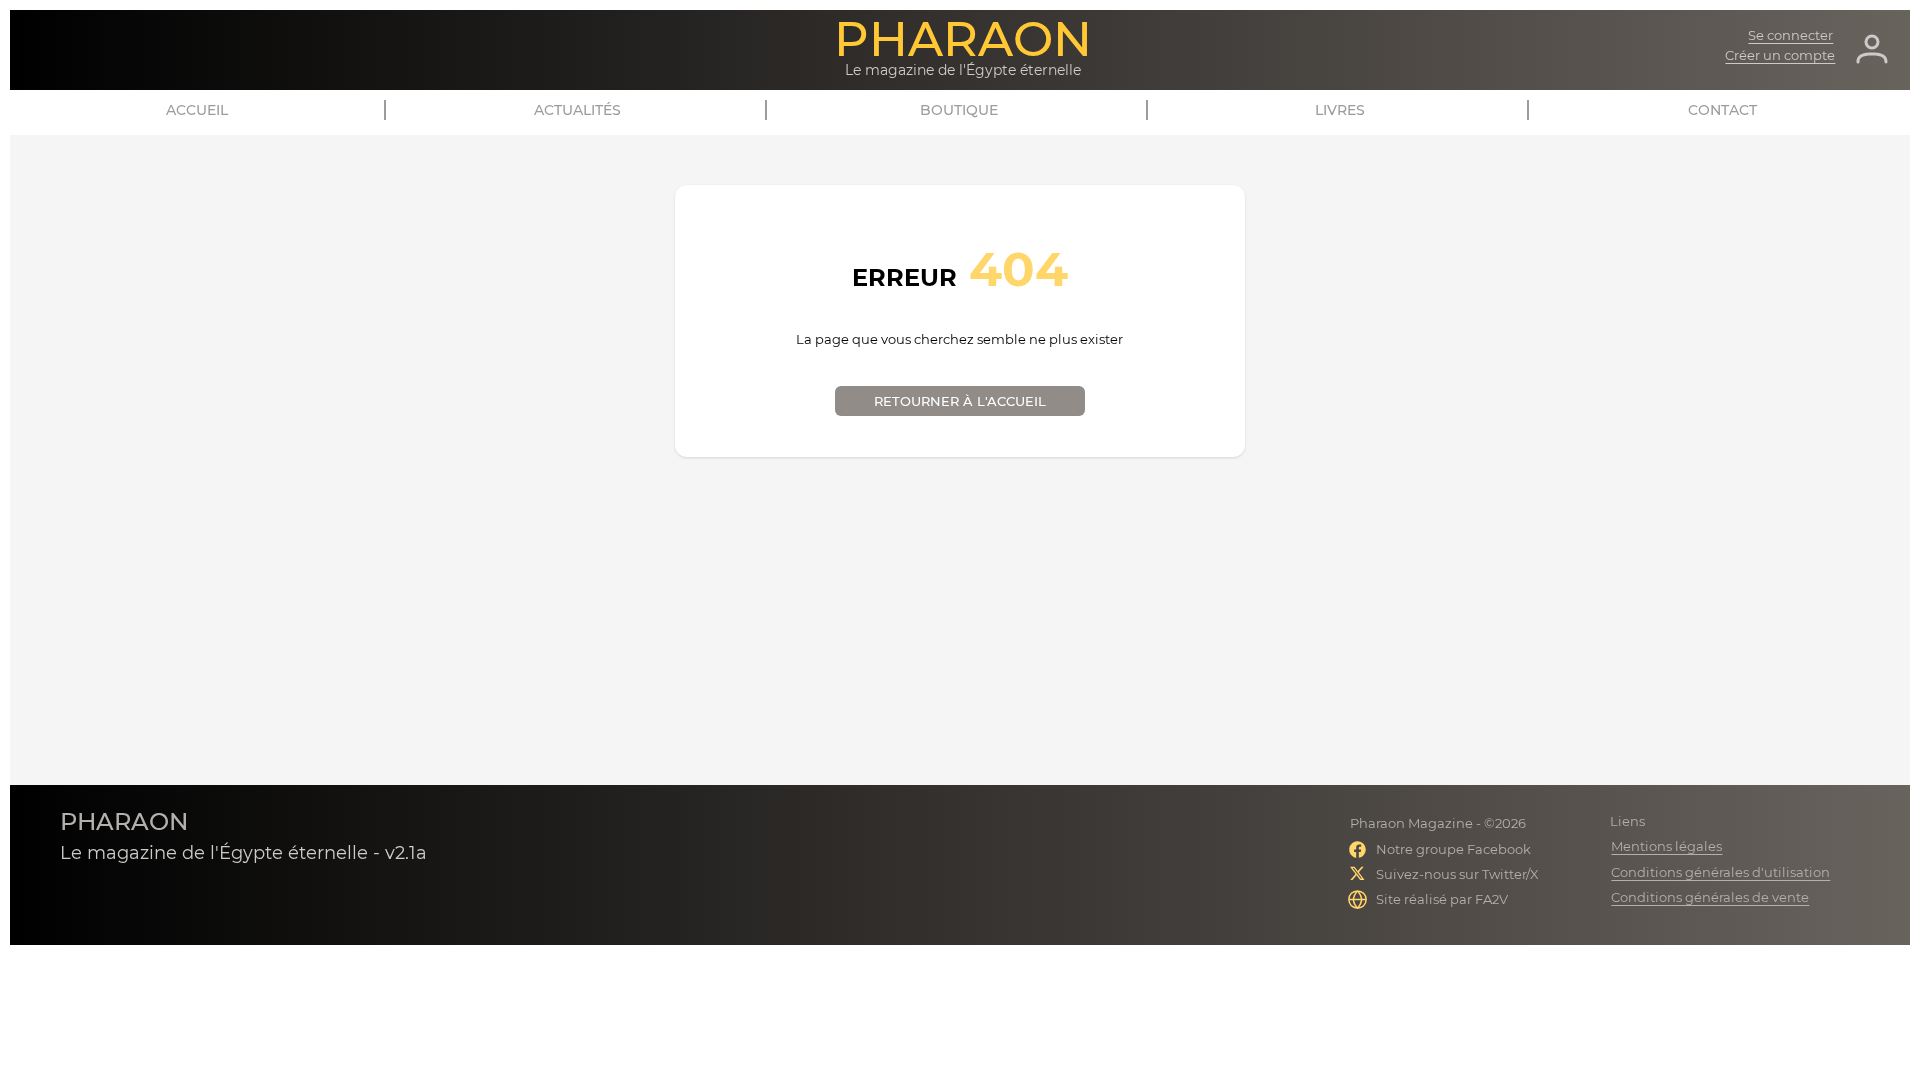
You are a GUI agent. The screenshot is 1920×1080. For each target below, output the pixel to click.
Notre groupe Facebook (1453, 849)
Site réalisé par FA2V (1442, 899)
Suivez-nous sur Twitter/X (1457, 874)
